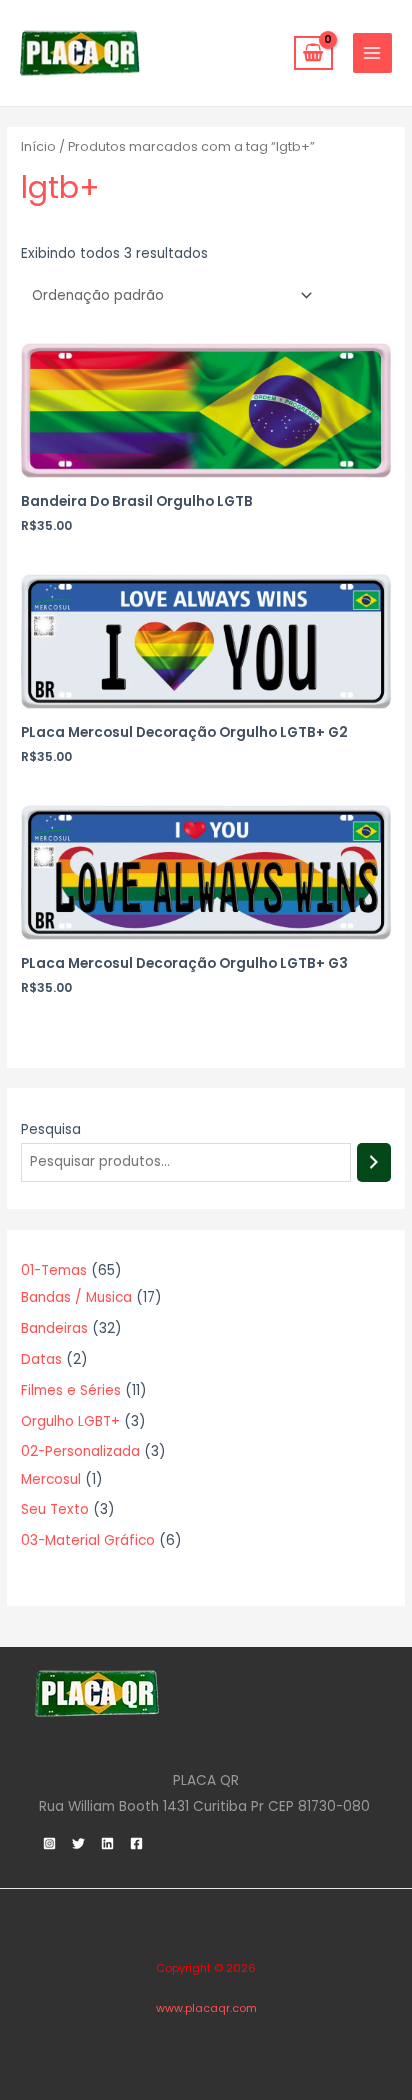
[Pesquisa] (374, 1162)
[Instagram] (49, 1843)
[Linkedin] (107, 1843)
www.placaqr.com (206, 2008)
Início (38, 146)
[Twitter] (78, 1843)
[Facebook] (136, 1843)
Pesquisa (51, 1129)
